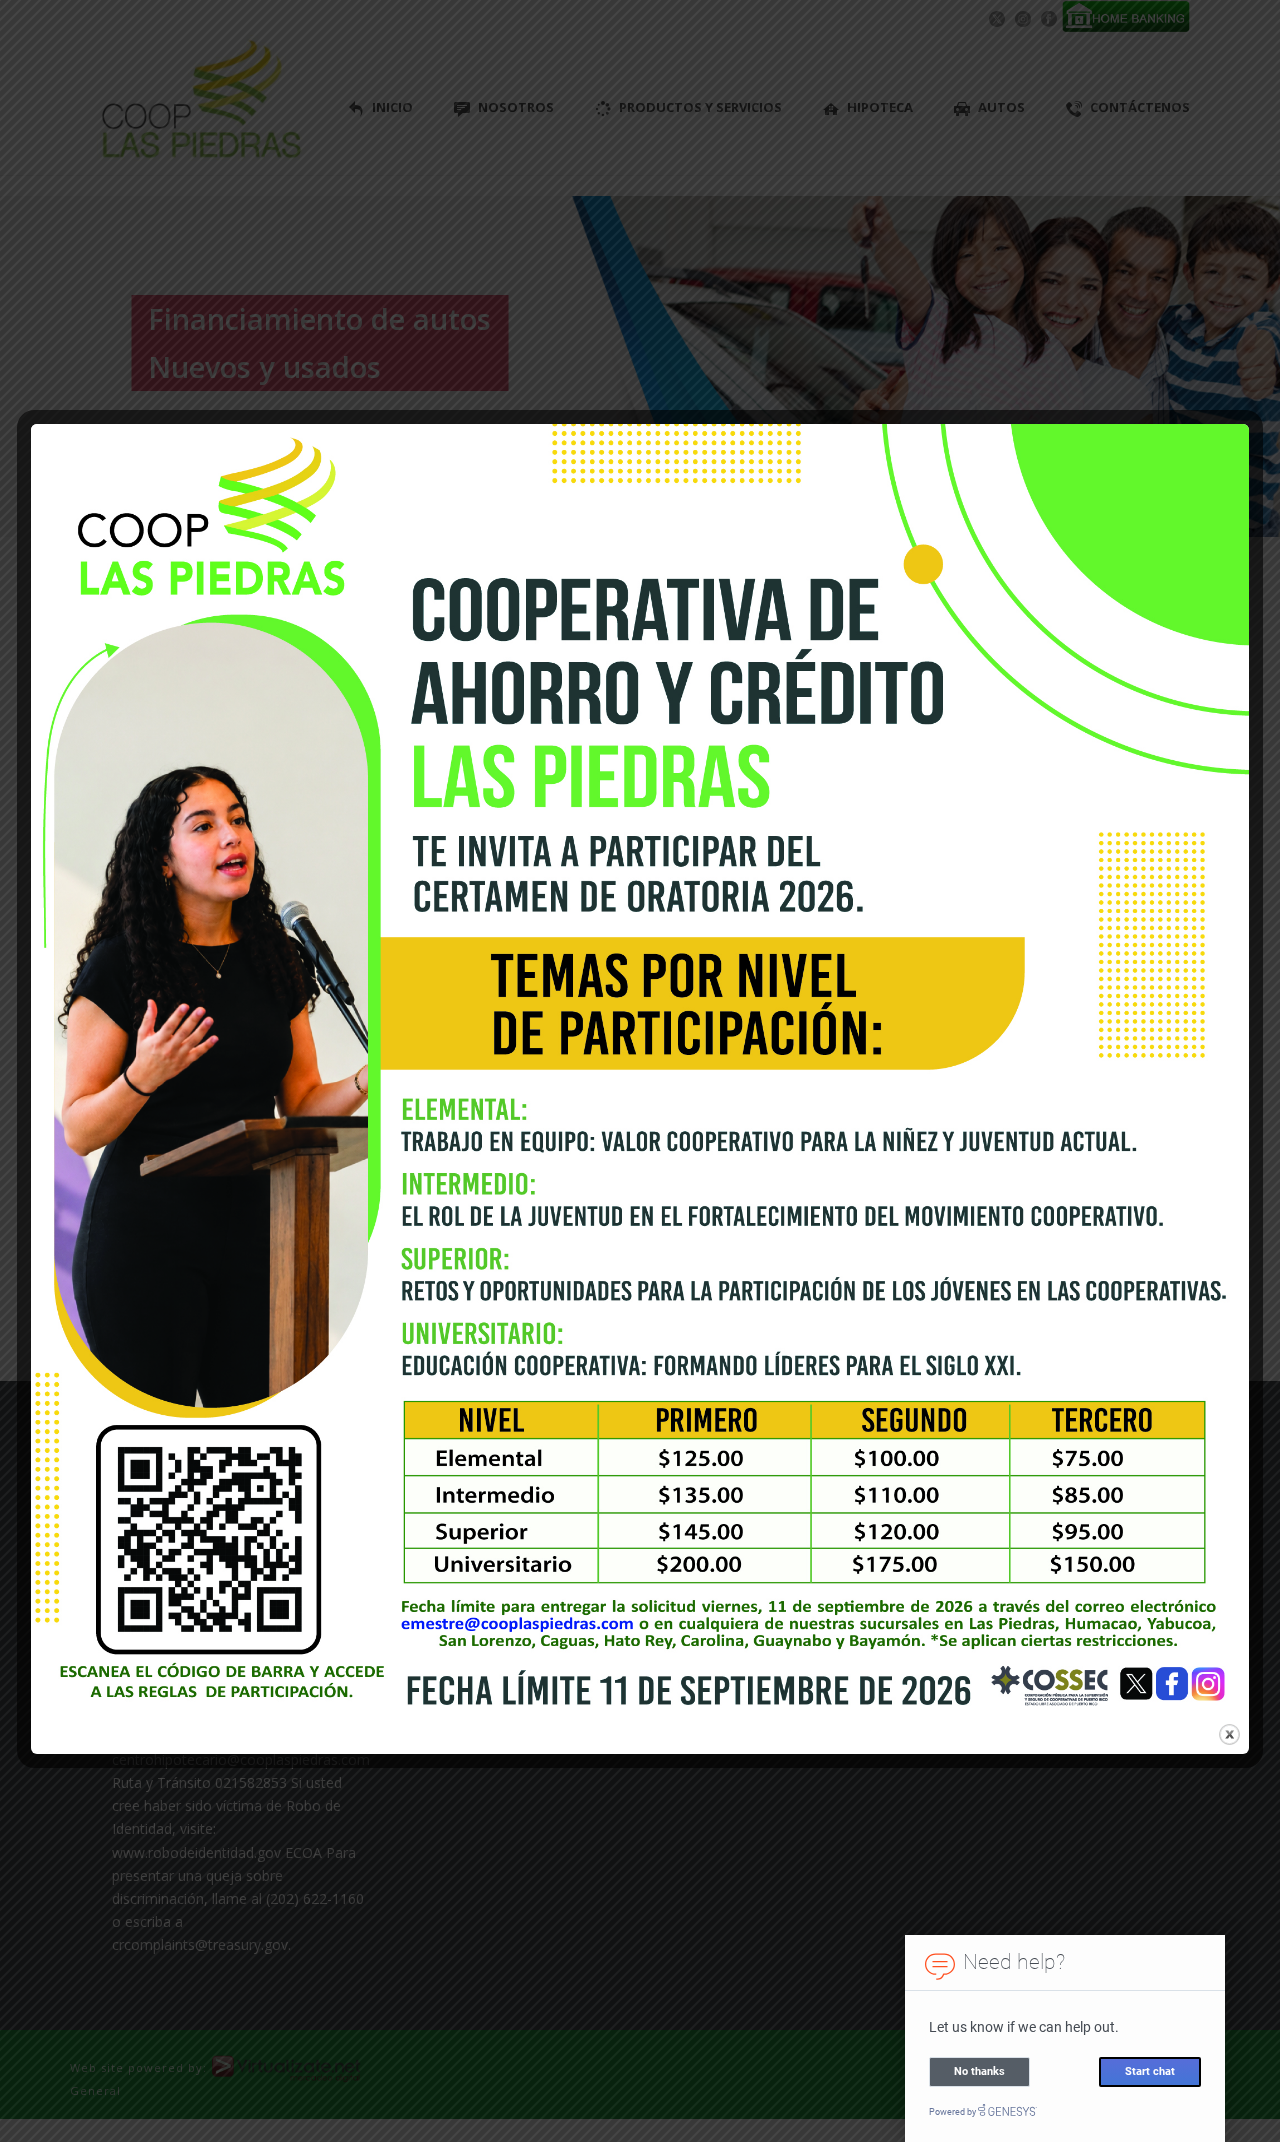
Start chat (1150, 2071)
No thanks (979, 2071)
